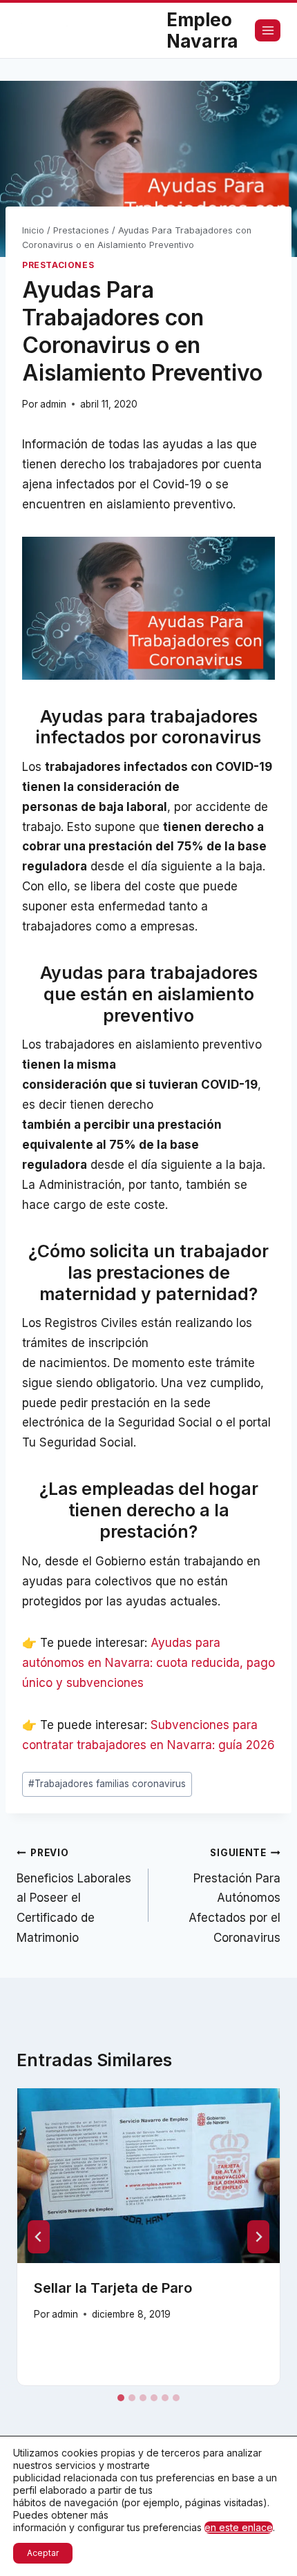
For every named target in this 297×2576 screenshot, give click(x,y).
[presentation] (148, 2176)
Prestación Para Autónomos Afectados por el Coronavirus (234, 1896)
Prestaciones (58, 265)
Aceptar (43, 2553)
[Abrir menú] (268, 30)
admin (53, 404)
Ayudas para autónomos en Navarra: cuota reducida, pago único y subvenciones (148, 1663)
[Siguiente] (258, 2237)
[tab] (121, 2398)
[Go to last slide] (39, 2237)
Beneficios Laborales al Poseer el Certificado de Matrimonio (74, 1896)
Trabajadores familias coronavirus (107, 1784)
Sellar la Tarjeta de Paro (113, 2288)
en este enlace (239, 2527)
